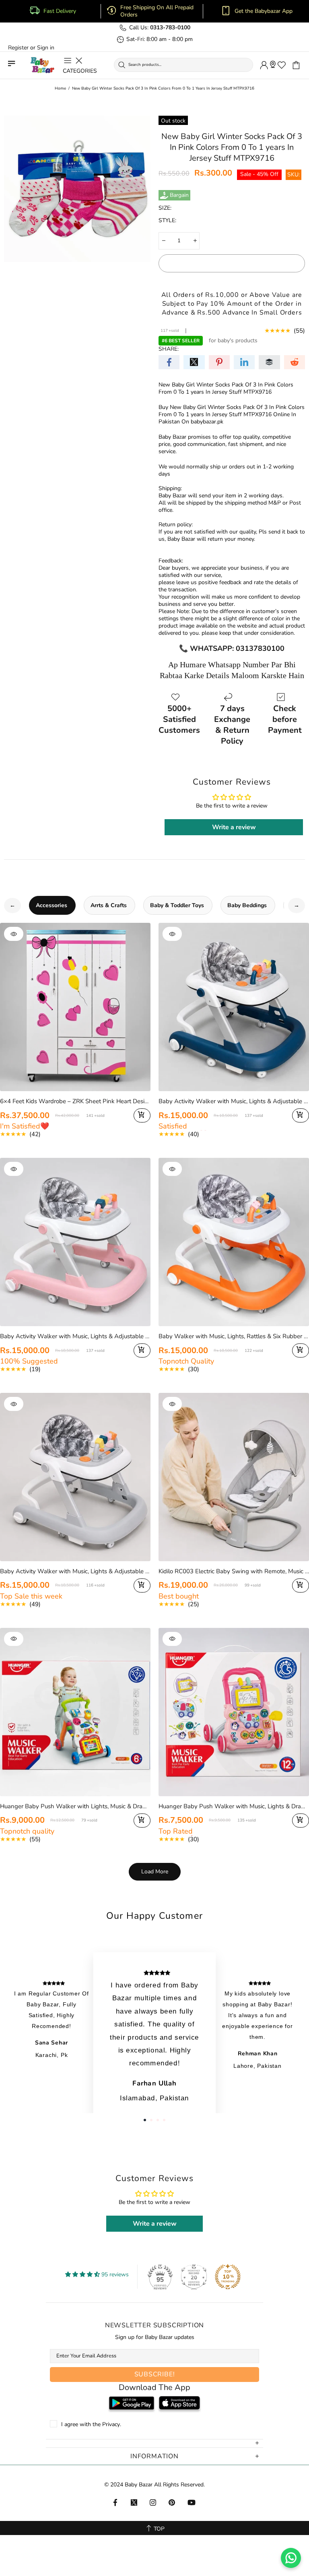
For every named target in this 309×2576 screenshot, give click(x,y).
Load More (155, 1872)
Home (60, 88)
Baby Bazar (42, 65)
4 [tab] (164, 2120)
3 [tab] (158, 2120)
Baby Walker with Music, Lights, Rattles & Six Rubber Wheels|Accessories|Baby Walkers (234, 1336)
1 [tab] (145, 2120)
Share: (169, 349)
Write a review (234, 827)
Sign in (46, 48)
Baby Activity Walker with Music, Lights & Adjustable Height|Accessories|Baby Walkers (234, 1101)
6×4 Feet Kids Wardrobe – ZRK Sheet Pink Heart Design (75, 1101)
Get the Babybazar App (264, 11)
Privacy (111, 2425)
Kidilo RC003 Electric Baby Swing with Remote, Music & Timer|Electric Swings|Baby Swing (234, 1571)
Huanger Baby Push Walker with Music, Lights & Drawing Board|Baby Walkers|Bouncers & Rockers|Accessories (234, 1806)
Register (18, 48)
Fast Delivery (60, 11)
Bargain (179, 195)
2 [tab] (151, 2120)
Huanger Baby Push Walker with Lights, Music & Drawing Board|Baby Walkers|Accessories (75, 1806)
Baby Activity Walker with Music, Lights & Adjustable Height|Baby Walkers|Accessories (75, 1571)
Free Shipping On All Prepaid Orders (157, 11)
